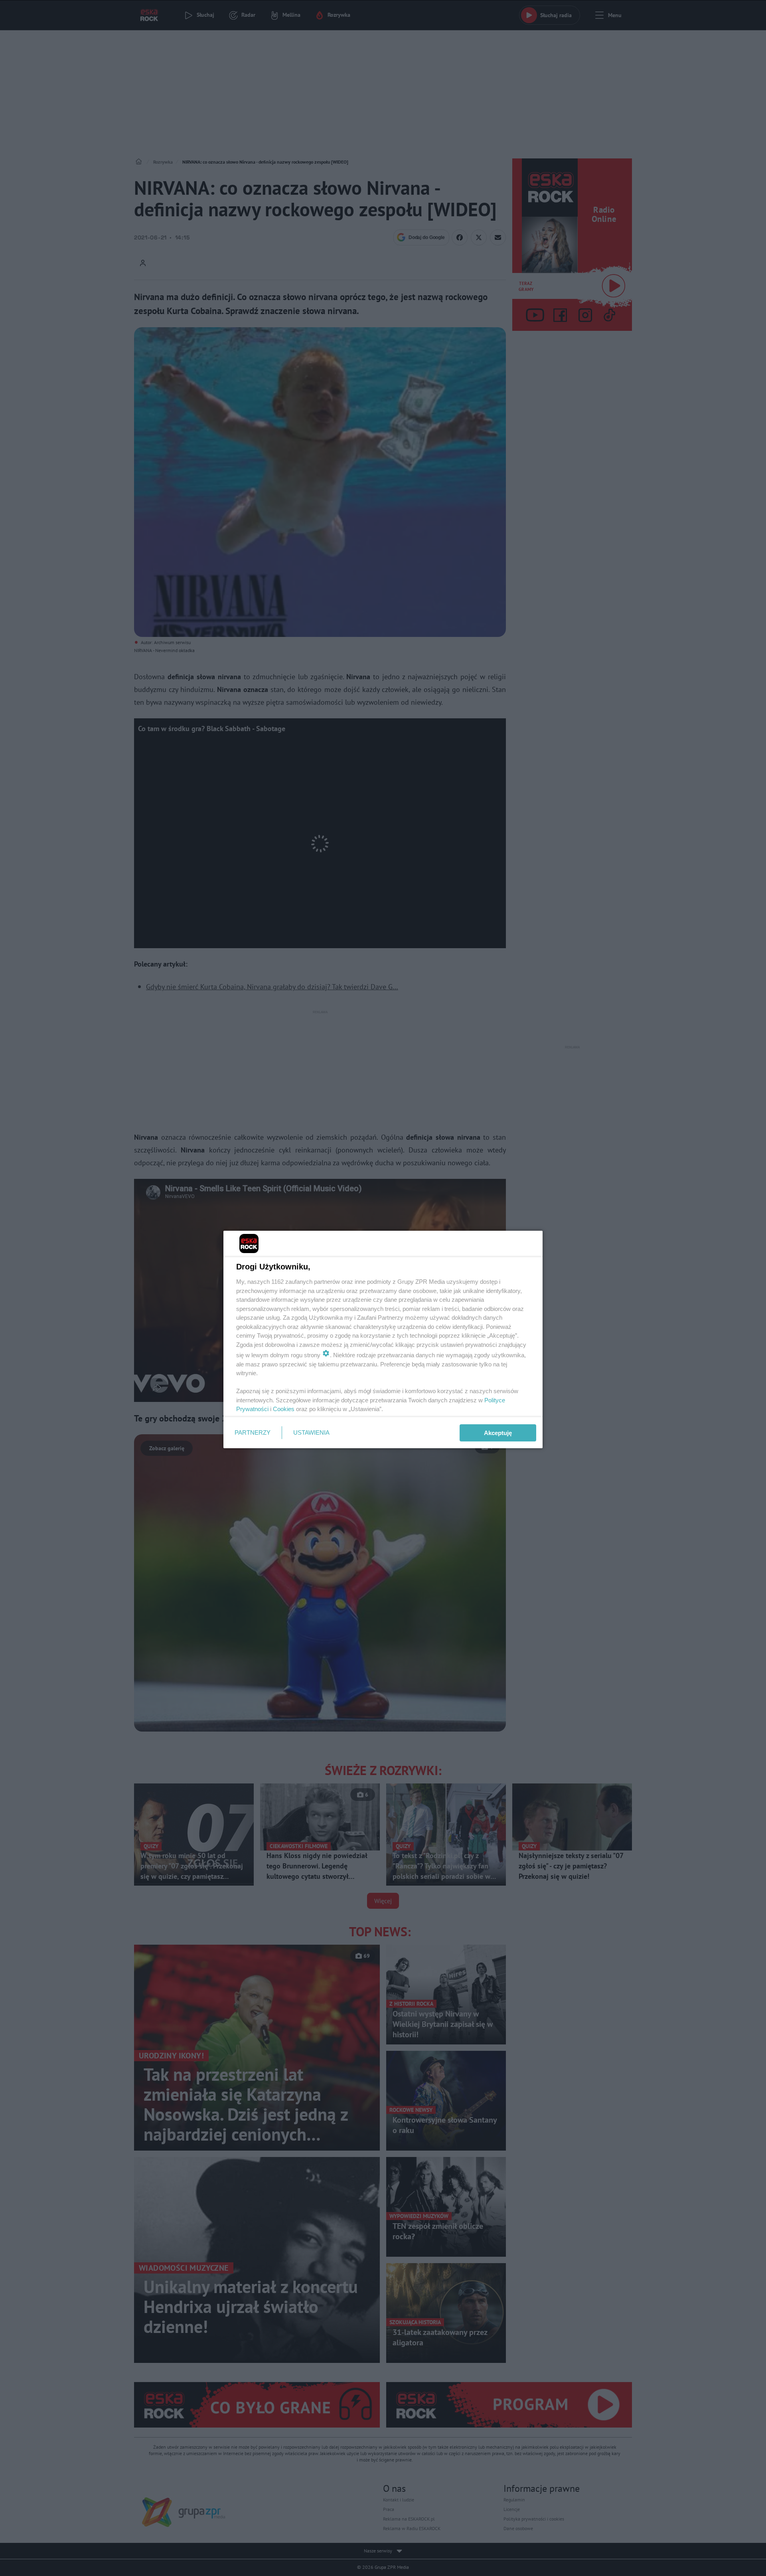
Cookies (284, 1409)
